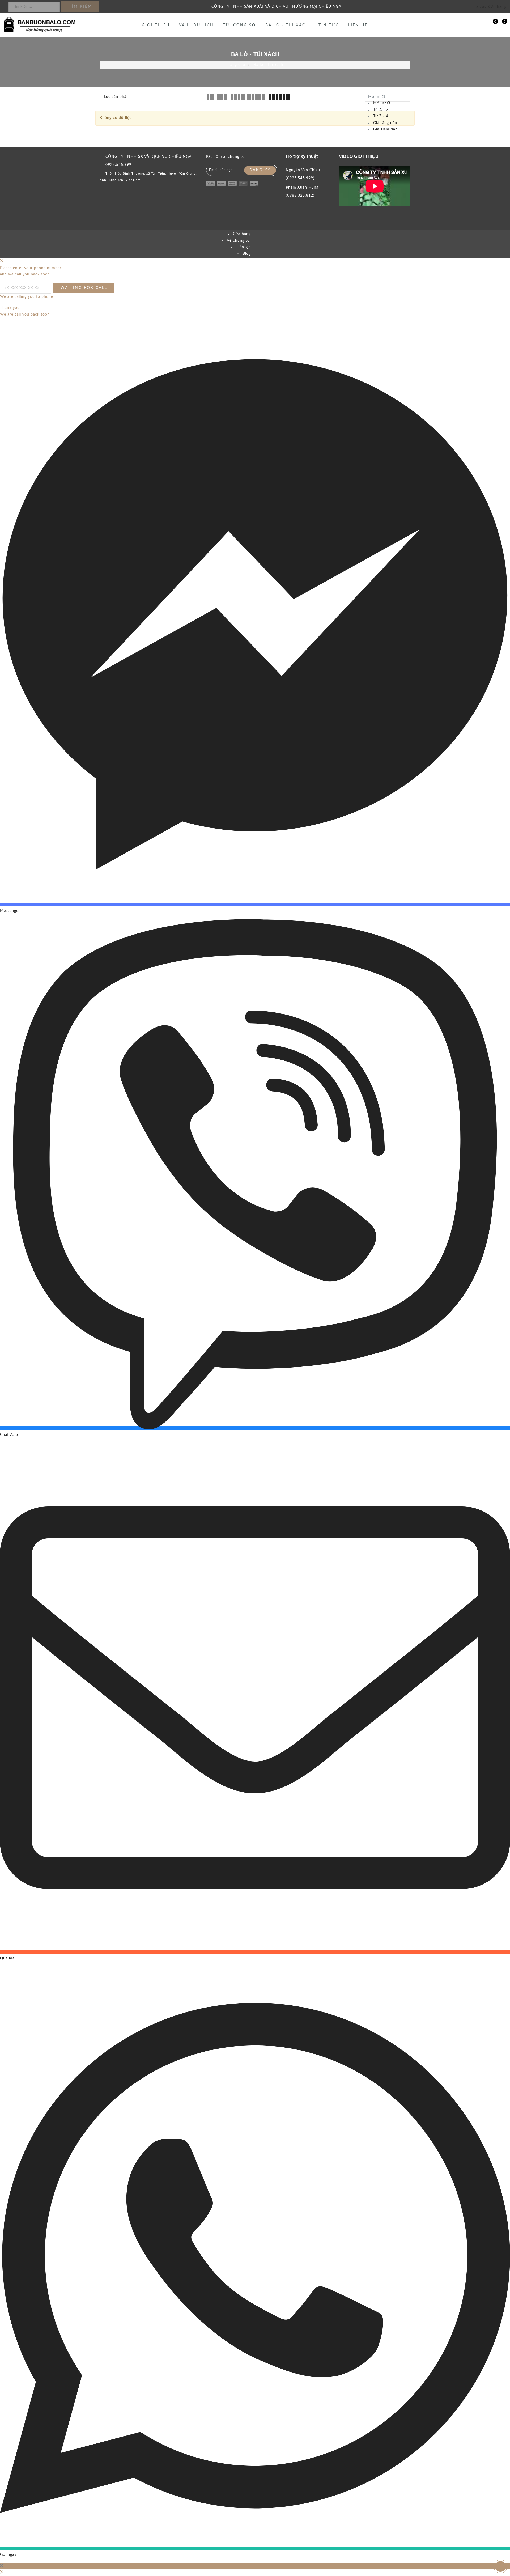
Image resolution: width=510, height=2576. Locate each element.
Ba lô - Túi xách (287, 25)
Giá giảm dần (385, 129)
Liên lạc (244, 247)
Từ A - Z (381, 110)
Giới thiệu (156, 25)
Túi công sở (240, 25)
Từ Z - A (381, 116)
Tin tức (329, 25)
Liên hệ (358, 25)
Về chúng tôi (239, 241)
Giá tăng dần (385, 123)
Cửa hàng (242, 234)
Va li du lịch (196, 25)
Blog (247, 254)
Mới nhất (382, 103)
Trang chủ (236, 65)
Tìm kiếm (81, 7)
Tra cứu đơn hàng (489, 7)
